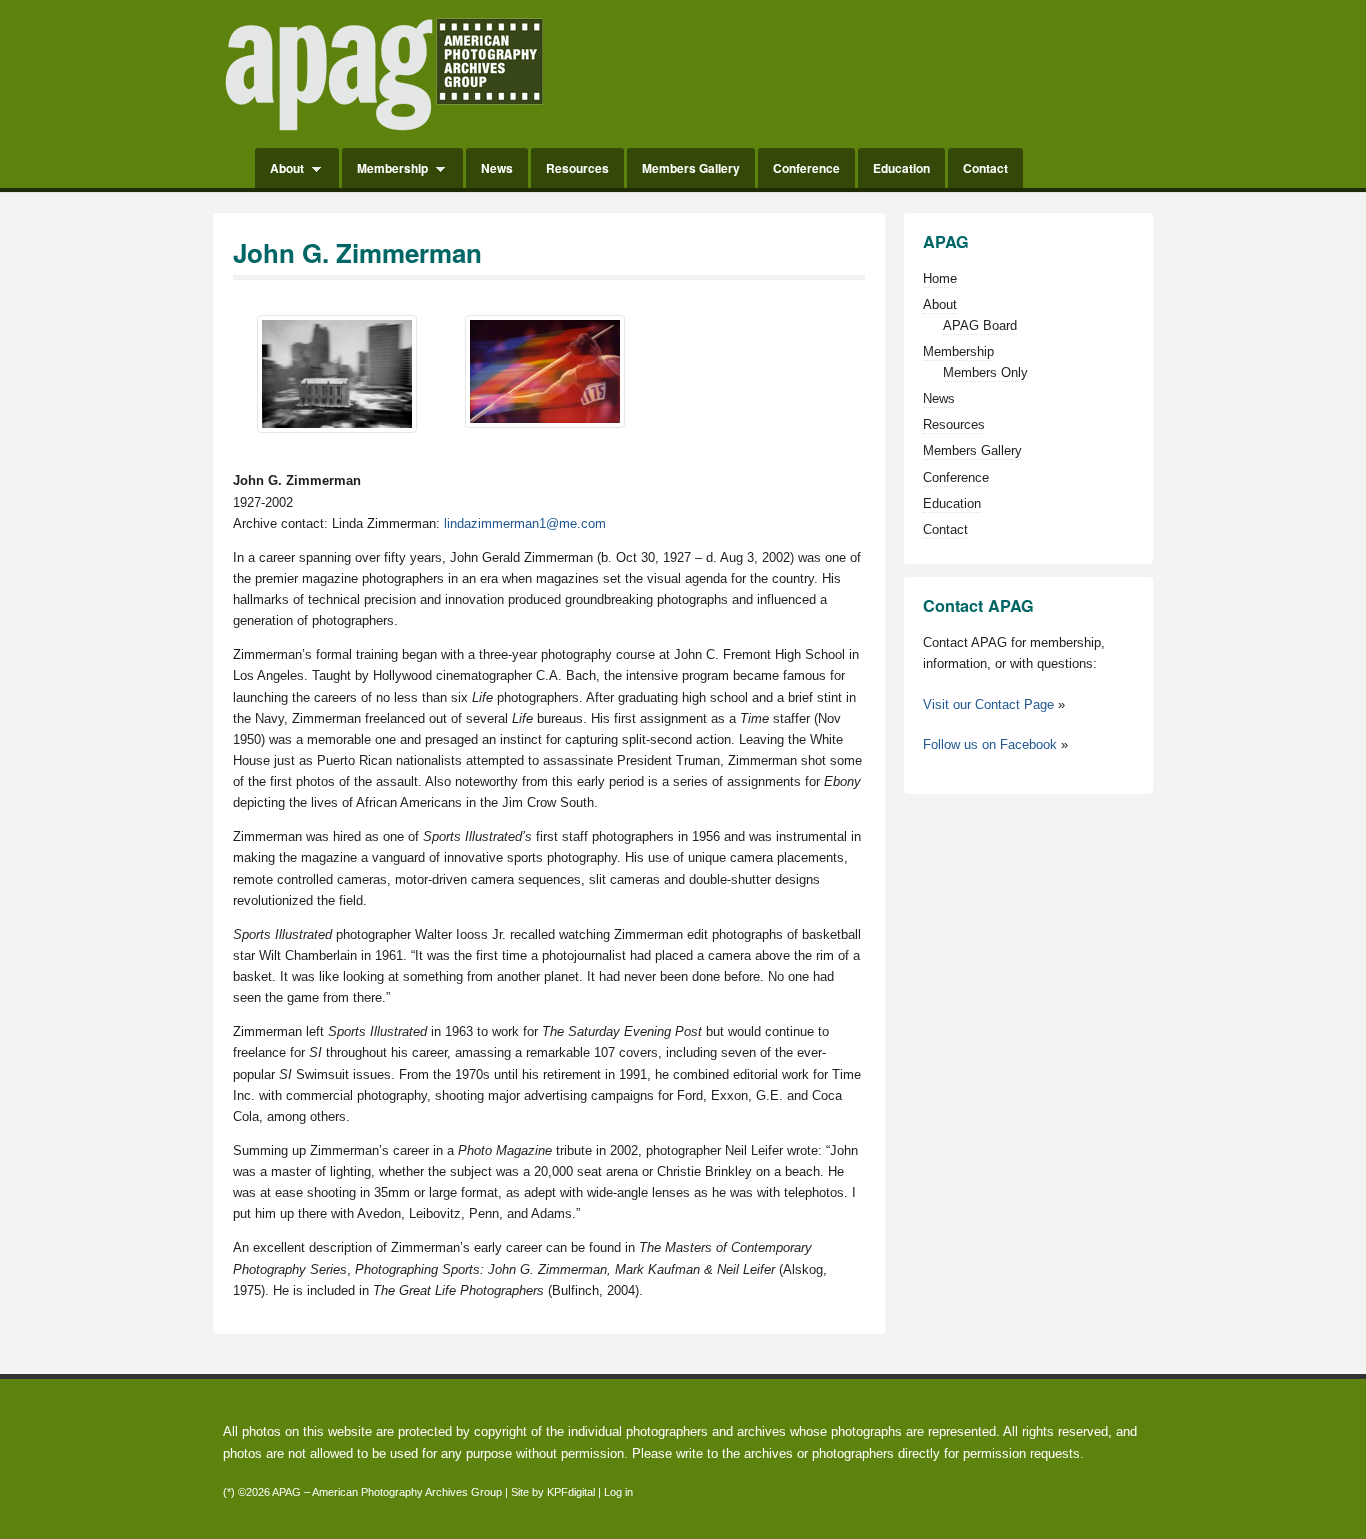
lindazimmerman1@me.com (525, 523)
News (497, 168)
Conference (806, 168)
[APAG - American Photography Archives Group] (384, 132)
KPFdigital (571, 1492)
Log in (618, 1492)
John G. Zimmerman (357, 252)
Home (232, 168)
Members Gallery (691, 168)
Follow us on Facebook (990, 744)
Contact (985, 168)
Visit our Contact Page (988, 704)
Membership (385, 169)
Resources (577, 168)
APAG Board (980, 325)
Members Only (985, 372)
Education (901, 168)
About (279, 169)
